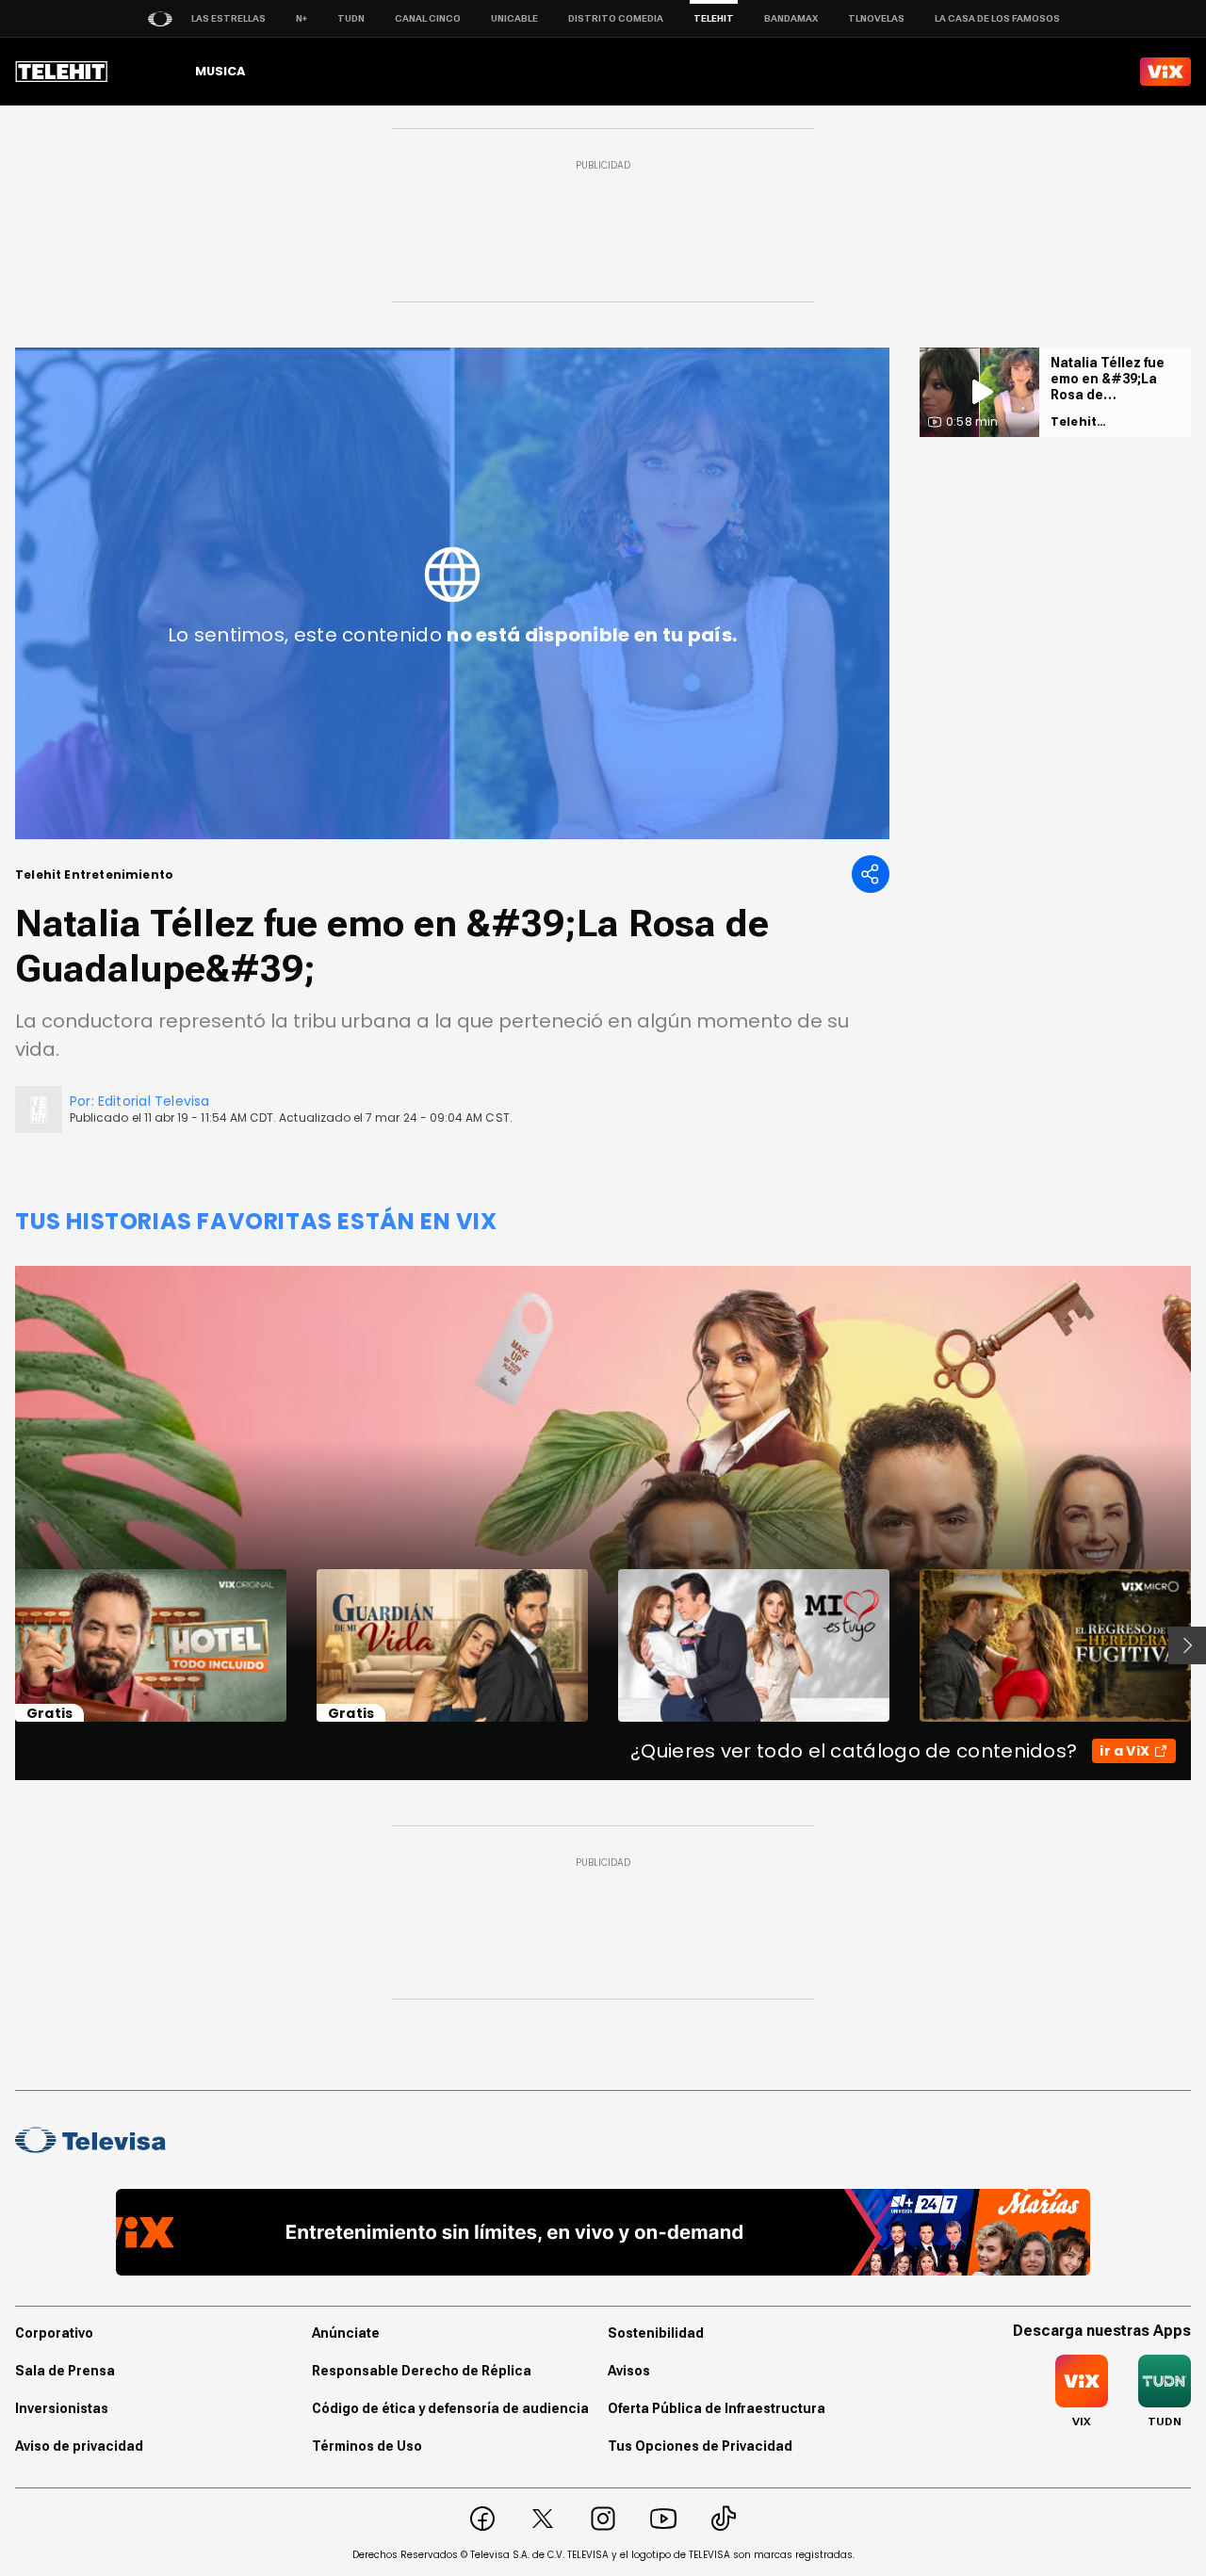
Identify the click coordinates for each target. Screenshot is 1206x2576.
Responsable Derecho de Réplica (422, 2371)
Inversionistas (62, 2408)
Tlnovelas (876, 18)
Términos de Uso (367, 2446)
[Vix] (1165, 72)
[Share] (871, 874)
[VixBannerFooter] (603, 2232)
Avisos (629, 2371)
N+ (301, 18)
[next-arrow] (1187, 1645)
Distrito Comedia (616, 18)
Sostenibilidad (656, 2333)
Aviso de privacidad (79, 2446)
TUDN (351, 18)
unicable (514, 18)
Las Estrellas (228, 18)
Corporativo (54, 2333)
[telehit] (62, 72)
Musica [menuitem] (220, 71)
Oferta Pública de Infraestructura (717, 2408)
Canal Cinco (428, 18)
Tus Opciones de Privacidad (700, 2446)
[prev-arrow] (3, 1645)
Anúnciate (346, 2333)
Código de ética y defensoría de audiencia (450, 2408)
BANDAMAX (791, 18)
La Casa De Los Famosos (997, 18)
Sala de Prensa (65, 2371)
